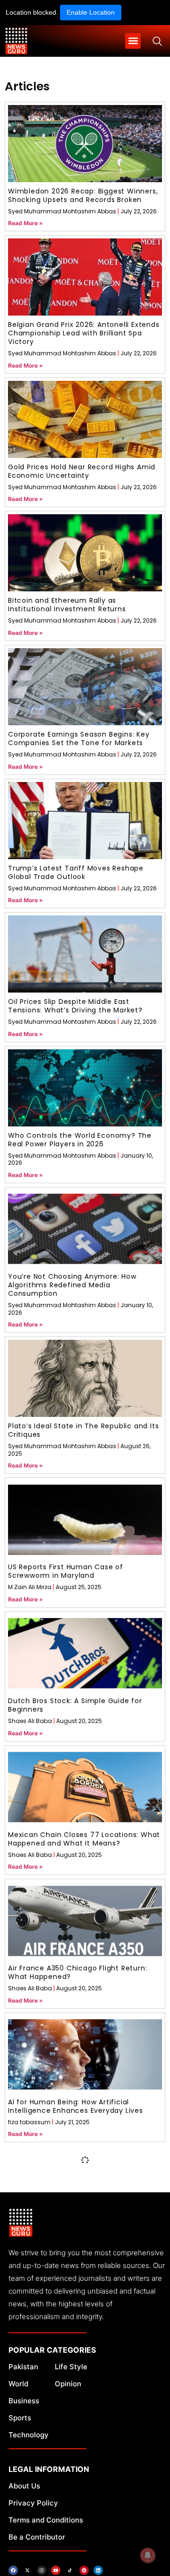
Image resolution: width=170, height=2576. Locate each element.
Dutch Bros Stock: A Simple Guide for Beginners (75, 1705)
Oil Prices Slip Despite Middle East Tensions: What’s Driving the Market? (75, 1006)
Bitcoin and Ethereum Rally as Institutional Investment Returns (67, 605)
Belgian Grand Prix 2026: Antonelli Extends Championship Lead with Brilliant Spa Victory (84, 333)
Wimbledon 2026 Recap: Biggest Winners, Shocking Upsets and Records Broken (83, 195)
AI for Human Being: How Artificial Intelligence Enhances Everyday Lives (76, 2106)
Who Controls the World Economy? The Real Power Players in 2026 (80, 1140)
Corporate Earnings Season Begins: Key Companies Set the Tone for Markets (79, 739)
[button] (133, 41)
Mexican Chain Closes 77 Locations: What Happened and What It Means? (84, 1839)
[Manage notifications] (148, 2555)
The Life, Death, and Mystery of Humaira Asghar (81, 2374)
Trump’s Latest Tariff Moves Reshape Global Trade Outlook (76, 872)
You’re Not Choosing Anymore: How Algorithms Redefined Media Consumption (72, 1285)
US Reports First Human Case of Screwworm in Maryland (66, 1571)
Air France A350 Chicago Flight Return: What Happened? (77, 1972)
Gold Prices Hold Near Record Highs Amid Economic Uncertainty (82, 471)
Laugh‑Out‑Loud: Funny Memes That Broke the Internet (74, 2240)
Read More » (25, 223)
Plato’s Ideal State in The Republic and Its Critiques (83, 1430)
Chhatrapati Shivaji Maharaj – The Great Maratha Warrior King (81, 2507)
